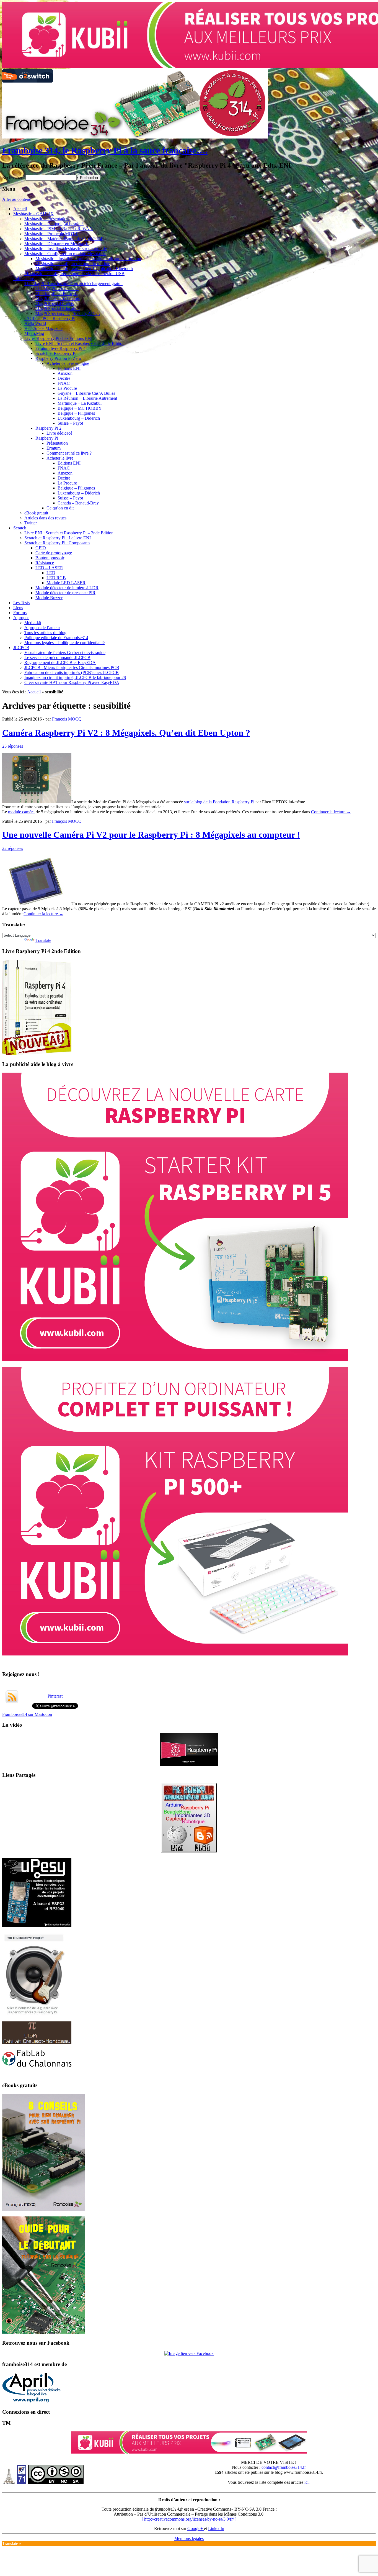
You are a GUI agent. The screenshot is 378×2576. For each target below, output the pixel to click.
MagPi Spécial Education (58, 308)
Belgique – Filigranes (76, 413)
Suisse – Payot (70, 423)
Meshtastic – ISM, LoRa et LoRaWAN (59, 229)
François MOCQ (67, 719)
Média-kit (33, 623)
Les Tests (21, 603)
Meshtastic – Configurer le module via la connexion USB (74, 274)
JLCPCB (21, 648)
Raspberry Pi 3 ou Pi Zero (58, 358)
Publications (24, 279)
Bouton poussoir (50, 558)
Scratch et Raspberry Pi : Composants (57, 543)
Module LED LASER (66, 583)
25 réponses (13, 746)
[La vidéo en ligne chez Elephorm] (189, 1935)
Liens (18, 608)
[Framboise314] (189, 2524)
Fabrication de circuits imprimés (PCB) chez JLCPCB (72, 672)
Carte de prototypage (54, 553)
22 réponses (13, 848)
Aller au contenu (17, 199)
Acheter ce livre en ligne (68, 363)
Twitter (31, 523)
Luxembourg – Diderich (79, 418)
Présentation (57, 443)
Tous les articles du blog (45, 633)
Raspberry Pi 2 (48, 428)
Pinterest (55, 1867)
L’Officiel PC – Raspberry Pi (50, 318)
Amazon (65, 373)
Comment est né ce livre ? (69, 453)
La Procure (67, 388)
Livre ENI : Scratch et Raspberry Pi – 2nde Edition (80, 343)
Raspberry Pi (47, 438)
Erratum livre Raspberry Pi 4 (60, 348)
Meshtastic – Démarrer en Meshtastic (57, 244)
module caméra (21, 812)
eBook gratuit (36, 513)
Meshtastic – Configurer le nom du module (73, 264)
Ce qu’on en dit (60, 508)
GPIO (41, 548)
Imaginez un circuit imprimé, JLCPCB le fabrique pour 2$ (75, 677)
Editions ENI (69, 368)
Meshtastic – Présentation (46, 219)
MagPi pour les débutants (58, 298)
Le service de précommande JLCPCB (57, 658)
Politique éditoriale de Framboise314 (56, 638)
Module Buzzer (49, 598)
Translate (43, 940)
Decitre (64, 378)
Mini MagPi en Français (56, 294)
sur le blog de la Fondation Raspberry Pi (219, 802)
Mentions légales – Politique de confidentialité (64, 643)
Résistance (45, 563)
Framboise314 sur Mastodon (27, 1885)
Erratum (54, 448)
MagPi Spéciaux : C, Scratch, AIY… (68, 313)
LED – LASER (49, 568)
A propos (21, 618)
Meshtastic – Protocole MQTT (51, 234)
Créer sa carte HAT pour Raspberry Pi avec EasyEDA (72, 682)
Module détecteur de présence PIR (65, 593)
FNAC (64, 383)
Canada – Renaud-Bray (78, 503)
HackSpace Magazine (43, 328)
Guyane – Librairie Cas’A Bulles (86, 393)
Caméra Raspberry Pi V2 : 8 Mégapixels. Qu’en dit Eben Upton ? (126, 733)
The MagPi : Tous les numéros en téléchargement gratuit (73, 284)
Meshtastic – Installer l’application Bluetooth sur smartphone (88, 259)
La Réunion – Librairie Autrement (87, 398)
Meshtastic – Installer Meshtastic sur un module (66, 249)
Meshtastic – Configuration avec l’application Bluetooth (84, 269)
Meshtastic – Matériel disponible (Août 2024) (64, 239)
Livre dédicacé (59, 433)
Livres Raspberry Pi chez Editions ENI (58, 338)
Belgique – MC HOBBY (80, 408)
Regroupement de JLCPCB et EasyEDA (60, 662)
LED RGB (56, 578)
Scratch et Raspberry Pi (56, 353)
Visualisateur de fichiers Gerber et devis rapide (65, 653)
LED (51, 573)
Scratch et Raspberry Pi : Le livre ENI (58, 538)
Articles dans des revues (45, 518)
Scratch (20, 528)
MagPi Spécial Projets (55, 303)
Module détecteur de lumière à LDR (67, 588)
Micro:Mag (34, 333)
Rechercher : (13, 177)
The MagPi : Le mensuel (57, 289)
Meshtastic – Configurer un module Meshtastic (65, 254)
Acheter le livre (60, 458)
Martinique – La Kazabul (80, 403)
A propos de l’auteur (42, 628)
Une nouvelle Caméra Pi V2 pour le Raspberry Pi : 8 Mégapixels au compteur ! (151, 835)
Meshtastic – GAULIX (33, 214)
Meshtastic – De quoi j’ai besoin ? (54, 224)
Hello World (35, 323)
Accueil (20, 209)
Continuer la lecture (331, 812)
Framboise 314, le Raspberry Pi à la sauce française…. (105, 150)
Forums (20, 613)
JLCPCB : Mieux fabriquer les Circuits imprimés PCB (72, 667)
